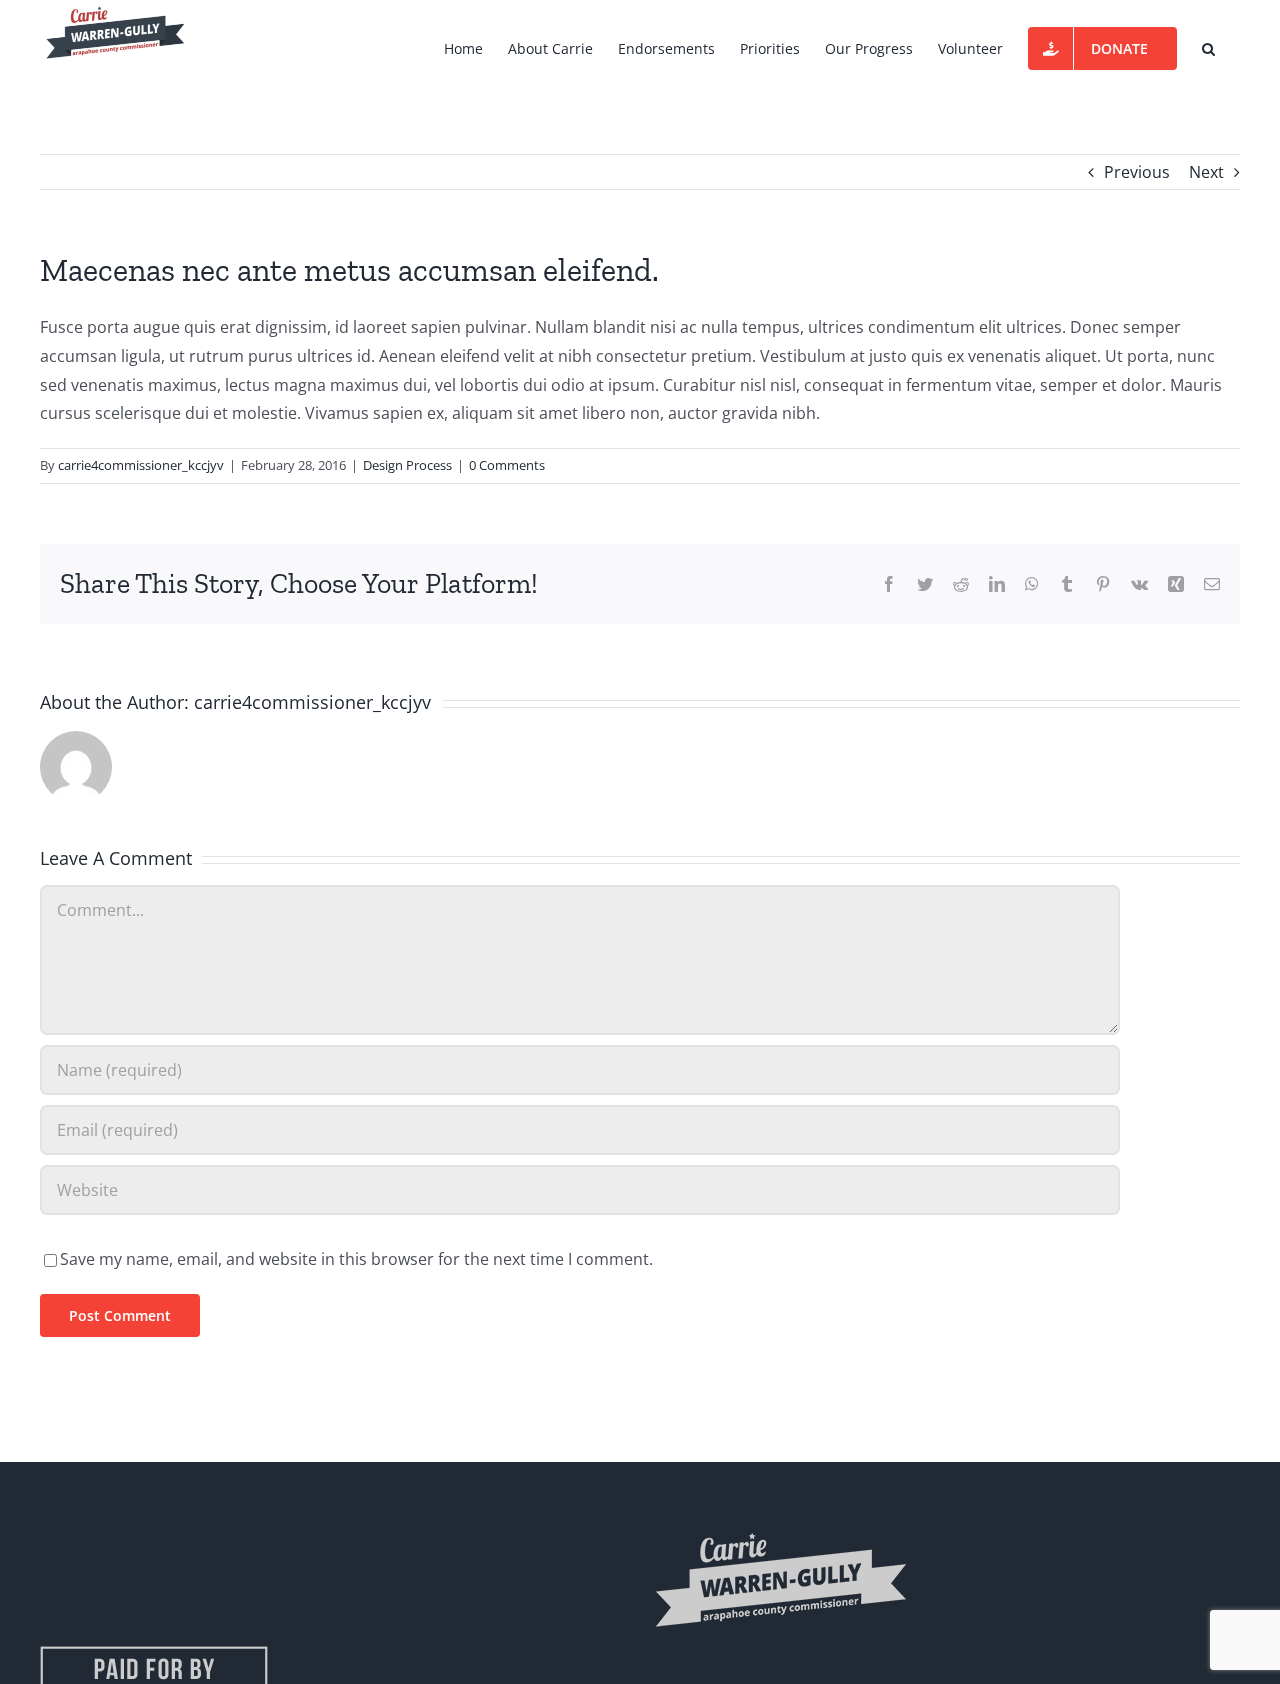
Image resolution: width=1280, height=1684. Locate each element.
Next (1206, 172)
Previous (1137, 172)
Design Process (407, 465)
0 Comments (507, 465)
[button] (1208, 47)
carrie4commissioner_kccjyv (141, 465)
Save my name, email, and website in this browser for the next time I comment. (356, 1259)
